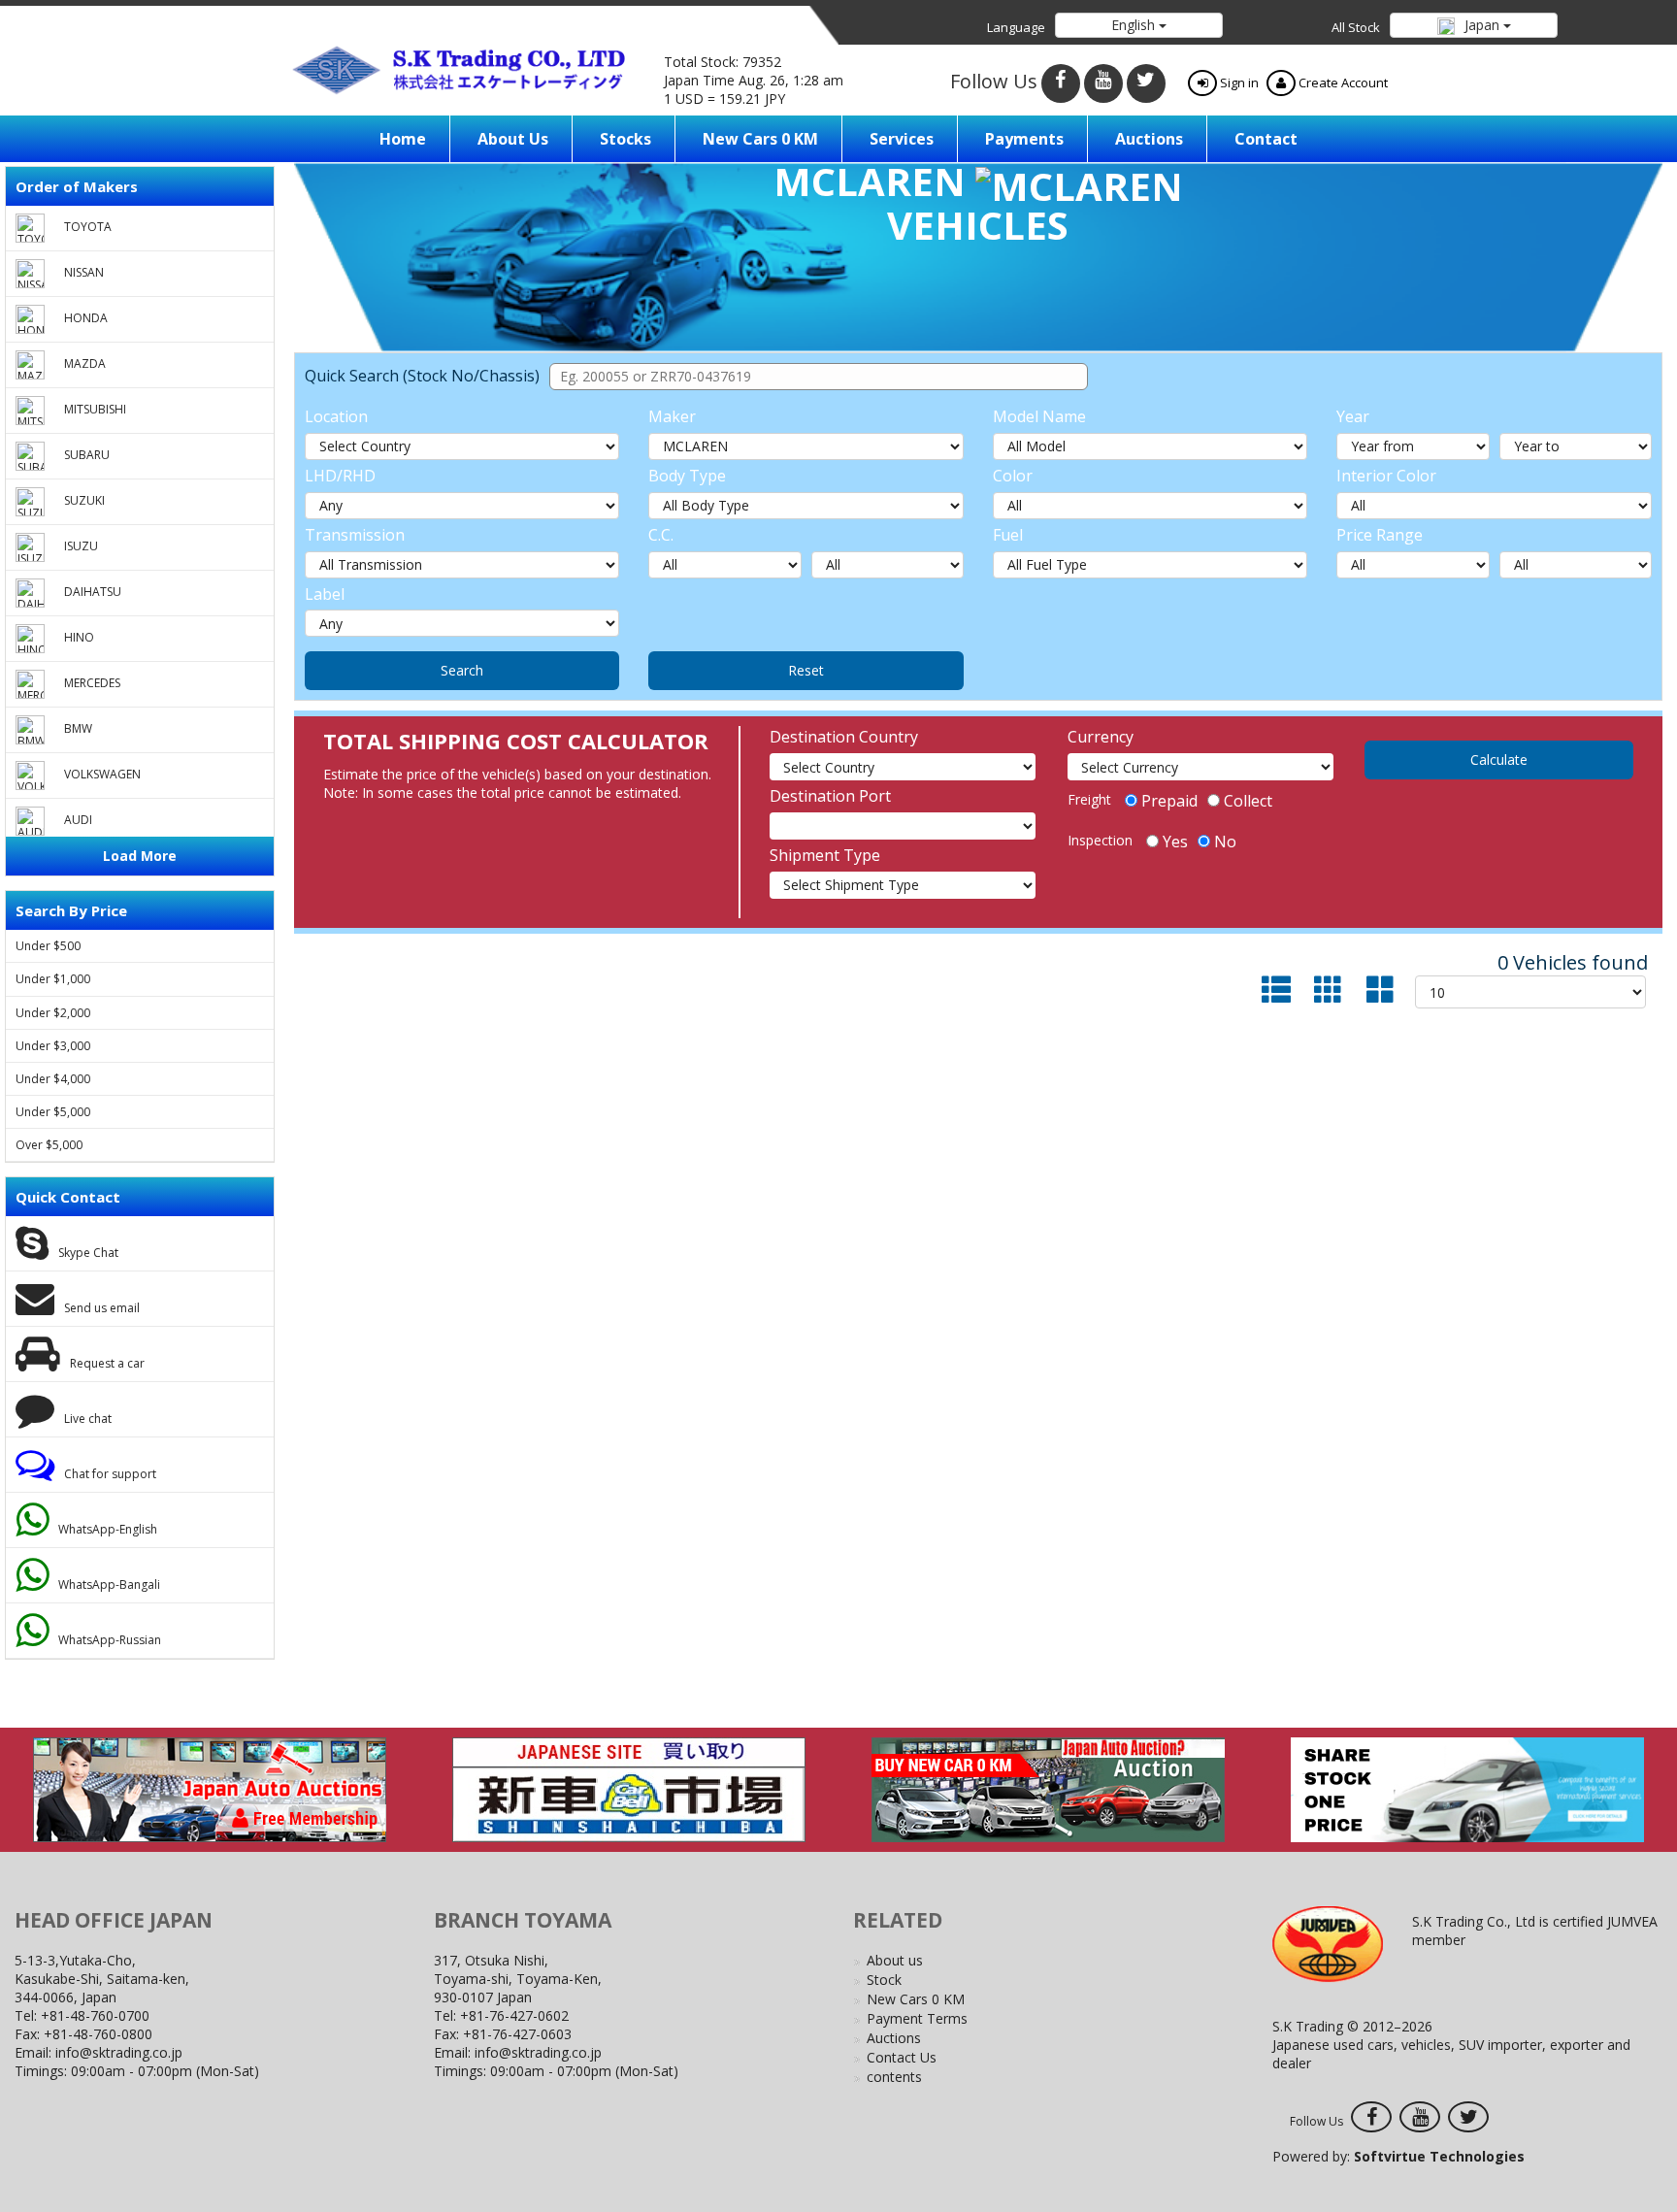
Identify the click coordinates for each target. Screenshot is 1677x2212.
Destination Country (844, 737)
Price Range (1380, 535)
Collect (1248, 801)
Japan (1482, 25)
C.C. (661, 535)
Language (1016, 27)
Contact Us (902, 2057)
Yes (1175, 842)
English (1135, 25)
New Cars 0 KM (760, 139)
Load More (140, 856)
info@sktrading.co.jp (119, 2052)
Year (1353, 416)
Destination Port (830, 796)
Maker (672, 416)
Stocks (625, 139)
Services (902, 139)
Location (336, 416)
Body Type (687, 476)
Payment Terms (917, 2018)
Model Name (1039, 416)
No (1225, 842)
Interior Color (1386, 476)
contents (894, 2077)
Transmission (355, 535)
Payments (1024, 139)
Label (325, 594)
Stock (884, 1980)
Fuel (1008, 535)
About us (513, 139)
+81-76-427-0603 (517, 2034)
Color (1013, 476)
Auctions (1149, 139)
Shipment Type (825, 855)
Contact (1266, 139)
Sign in (1238, 83)
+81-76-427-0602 (514, 2015)
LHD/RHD (340, 476)
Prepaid (1169, 801)
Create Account (1342, 83)
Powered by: (1398, 2156)
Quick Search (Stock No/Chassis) (422, 376)
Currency (1101, 737)
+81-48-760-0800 (98, 2034)
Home (403, 139)
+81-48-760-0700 (95, 2015)
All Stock (1356, 27)
